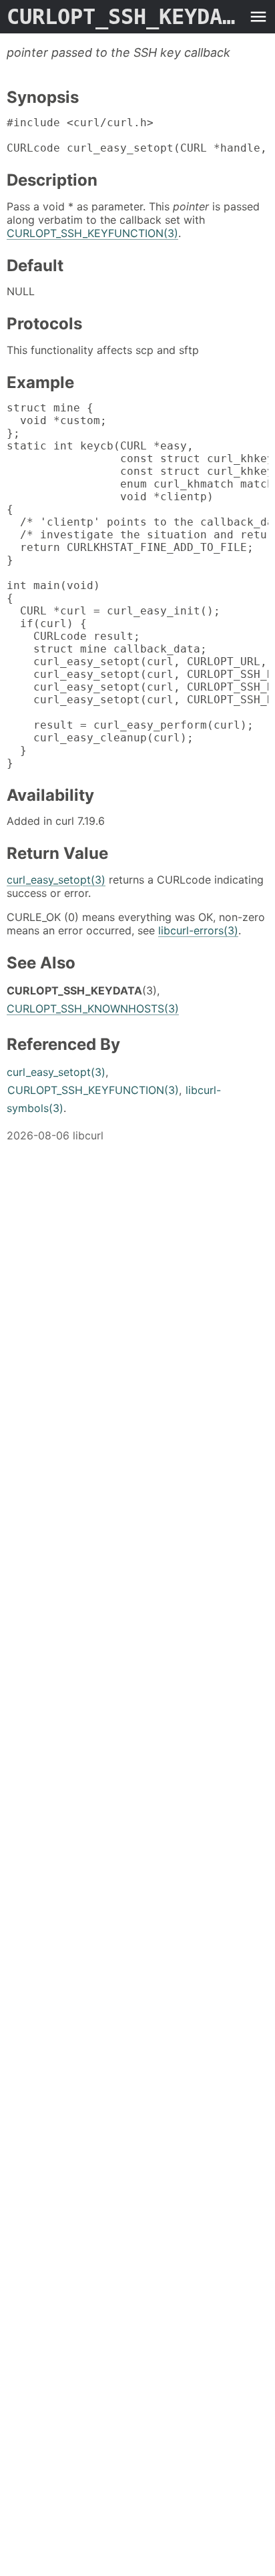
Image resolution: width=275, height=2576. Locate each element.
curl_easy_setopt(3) (56, 880)
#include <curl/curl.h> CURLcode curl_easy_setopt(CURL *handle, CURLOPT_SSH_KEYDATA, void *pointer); (137, 135)
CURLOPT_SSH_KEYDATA (124, 17)
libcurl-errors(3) (198, 930)
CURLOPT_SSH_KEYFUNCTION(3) (92, 233)
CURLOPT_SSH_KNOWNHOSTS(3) (93, 1008)
